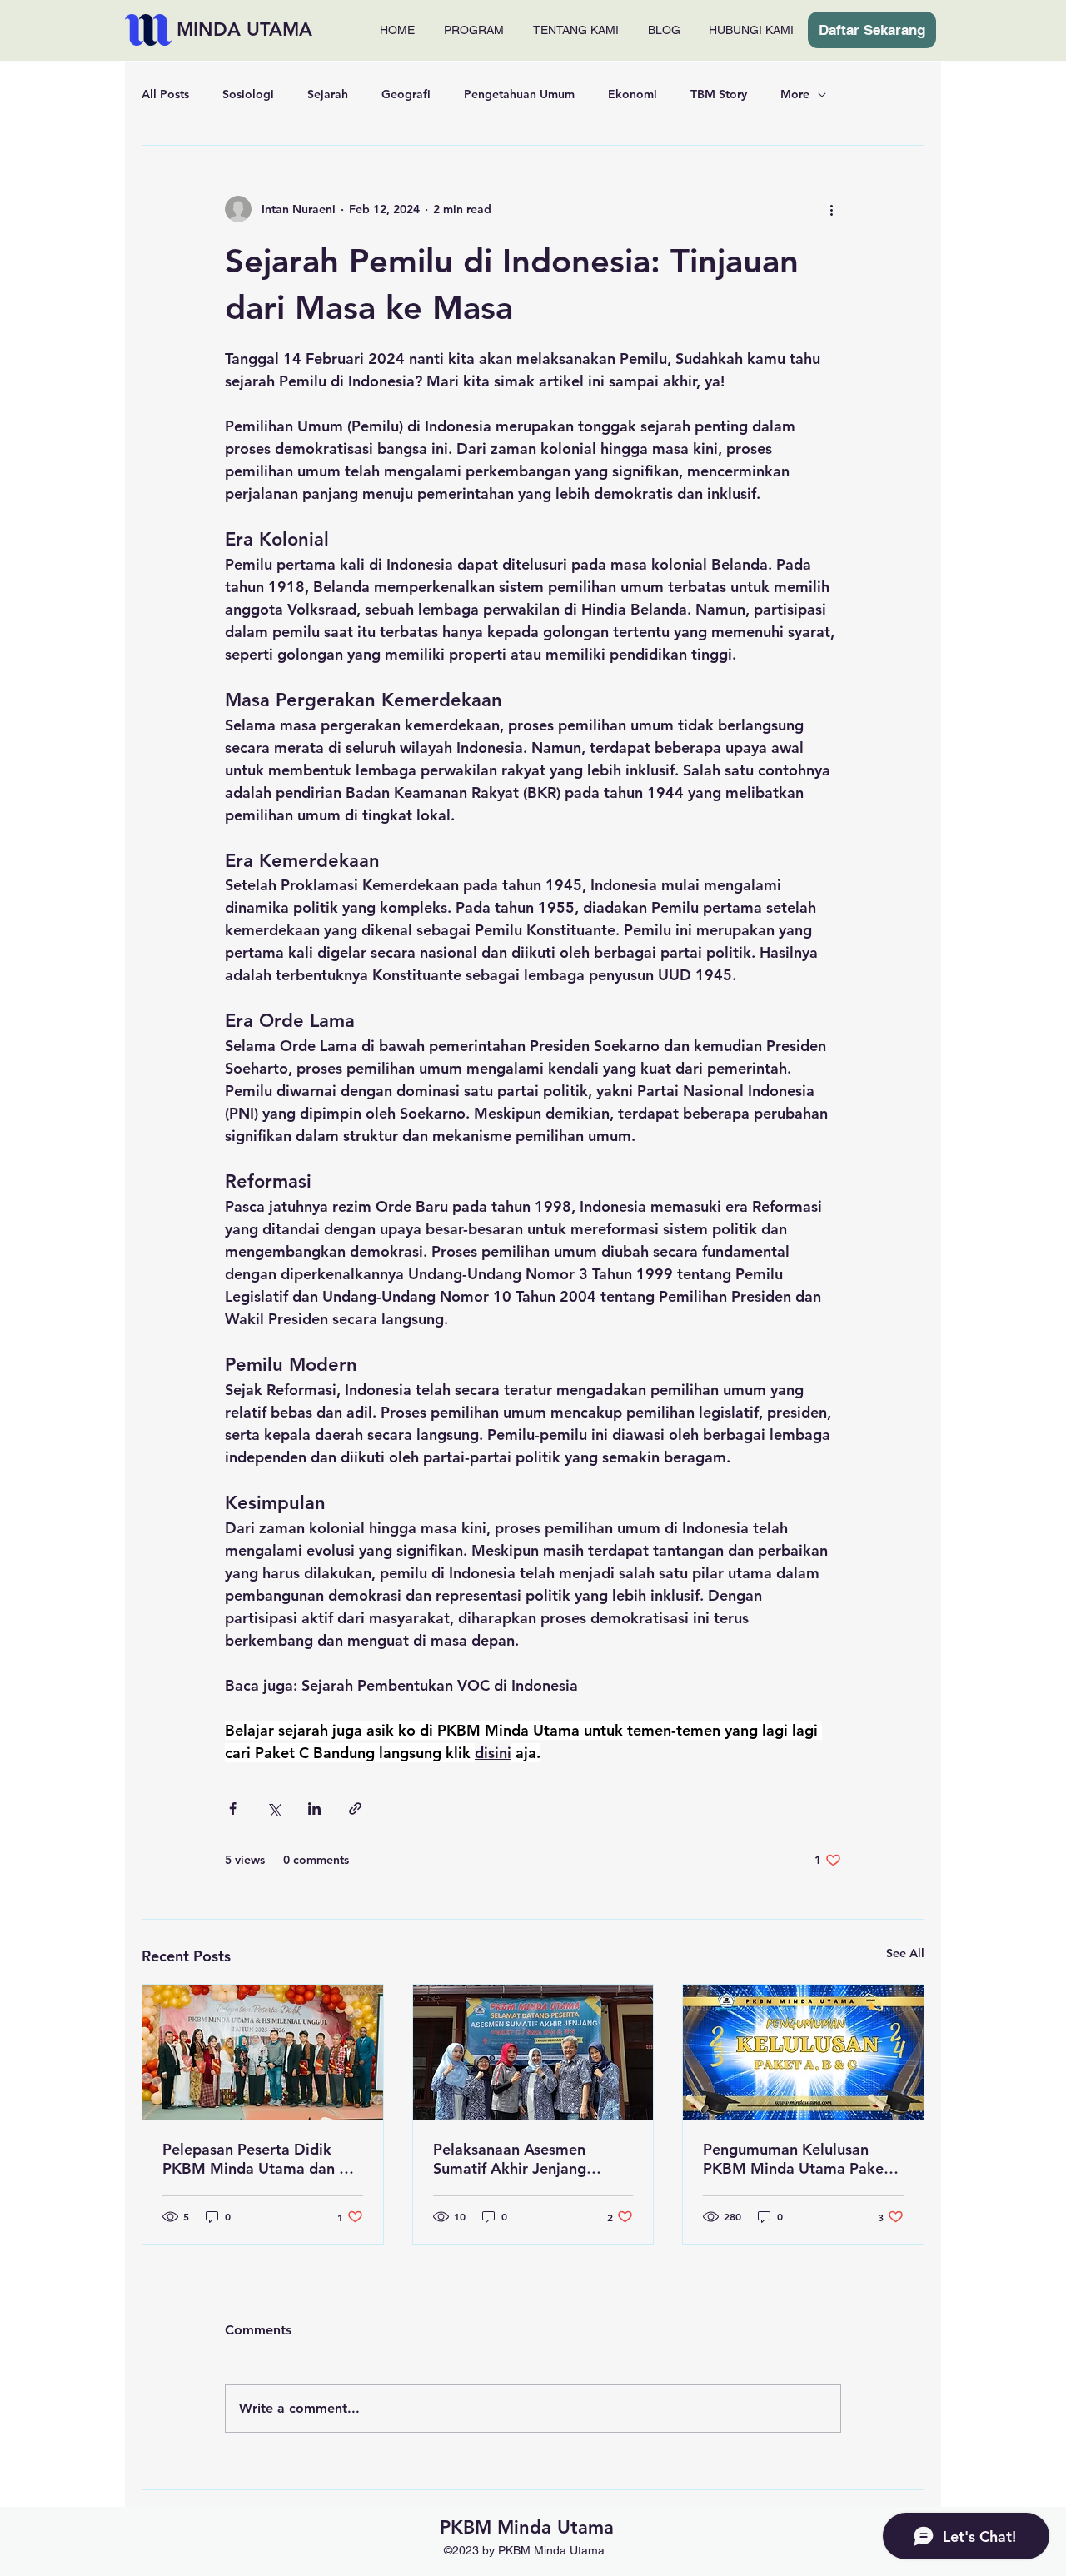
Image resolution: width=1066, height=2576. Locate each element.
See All (905, 1953)
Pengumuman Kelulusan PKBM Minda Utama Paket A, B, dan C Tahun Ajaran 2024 (796, 2159)
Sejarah (328, 94)
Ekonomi (633, 94)
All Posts (165, 94)
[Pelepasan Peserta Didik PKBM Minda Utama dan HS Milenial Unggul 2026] (263, 2052)
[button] (473, 30)
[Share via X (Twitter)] (274, 1809)
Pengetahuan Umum (519, 94)
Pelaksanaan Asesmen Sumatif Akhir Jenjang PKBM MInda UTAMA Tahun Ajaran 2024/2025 (530, 2159)
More (795, 94)
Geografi (406, 94)
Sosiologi (248, 94)
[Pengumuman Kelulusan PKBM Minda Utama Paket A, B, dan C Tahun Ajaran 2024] (803, 2052)
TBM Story (719, 94)
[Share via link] (355, 1809)
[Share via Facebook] (233, 1809)
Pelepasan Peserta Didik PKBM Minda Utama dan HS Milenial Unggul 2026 (260, 2159)
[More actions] (831, 209)
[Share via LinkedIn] (314, 1809)
